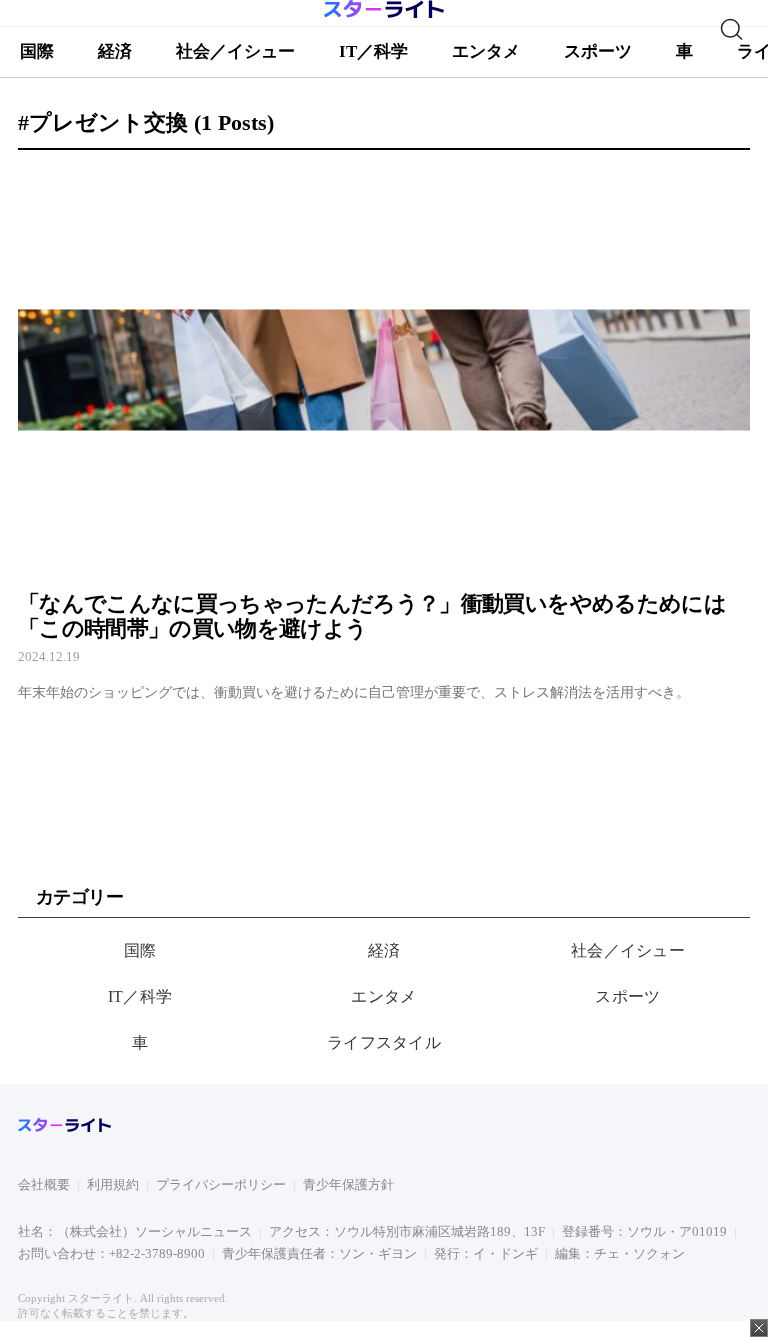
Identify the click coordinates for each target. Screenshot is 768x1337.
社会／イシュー (628, 950)
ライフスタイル (384, 1042)
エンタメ (383, 996)
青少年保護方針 (348, 1184)
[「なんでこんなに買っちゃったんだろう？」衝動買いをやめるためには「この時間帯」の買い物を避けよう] (384, 434)
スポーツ (627, 996)
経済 (384, 950)
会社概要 (44, 1184)
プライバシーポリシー (221, 1184)
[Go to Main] (384, 14)
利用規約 (113, 1184)
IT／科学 (140, 996)
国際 (140, 950)
